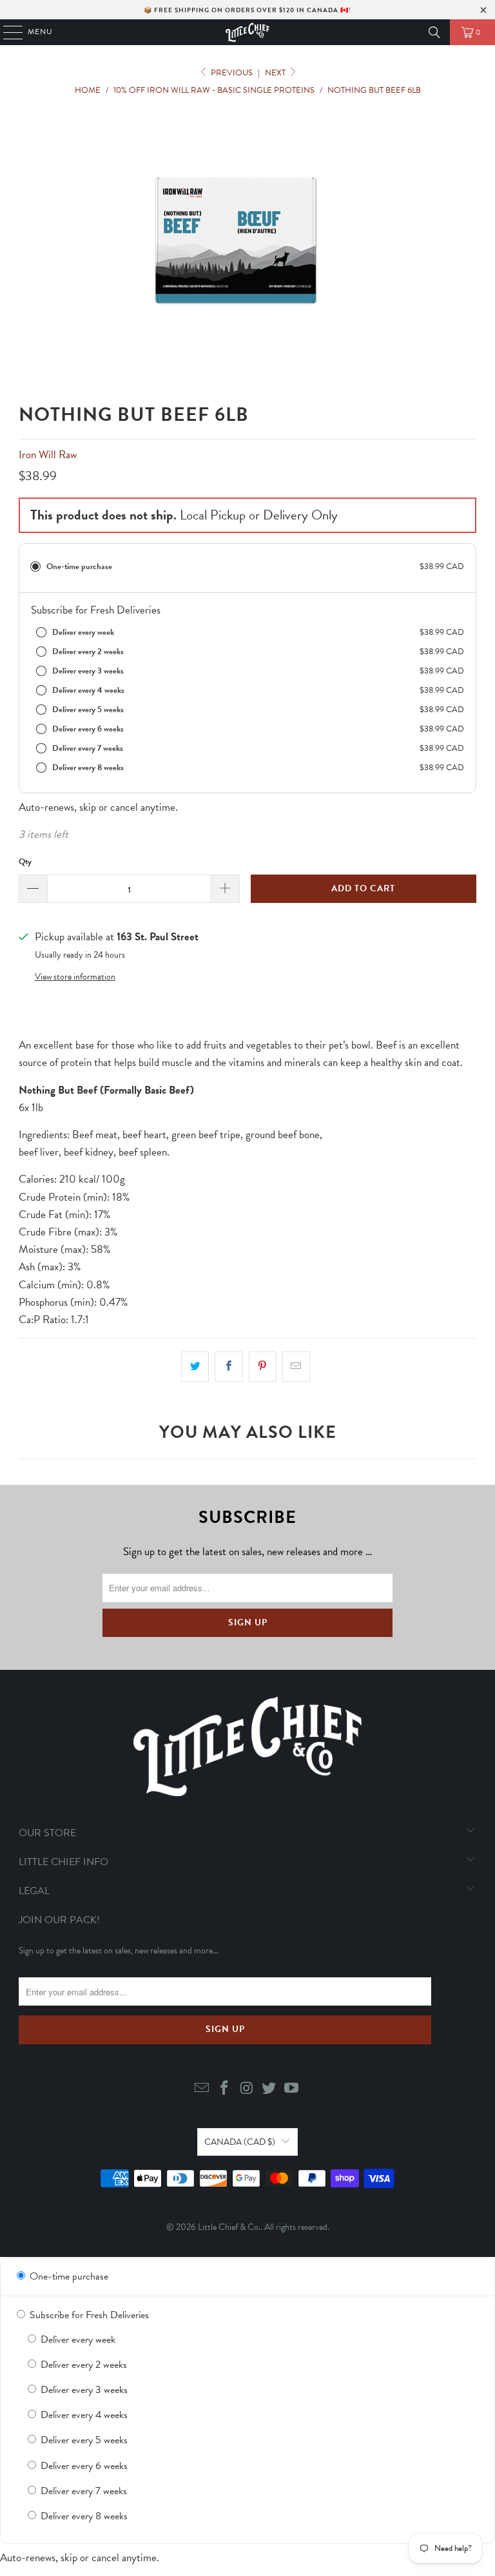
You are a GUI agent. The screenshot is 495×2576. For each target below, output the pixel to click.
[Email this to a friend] (296, 1367)
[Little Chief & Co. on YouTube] (292, 2089)
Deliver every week (77, 2339)
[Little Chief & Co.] (247, 32)
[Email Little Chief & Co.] (202, 2089)
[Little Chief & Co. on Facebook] (224, 2089)
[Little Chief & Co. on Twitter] (269, 2089)
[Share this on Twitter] (195, 1367)
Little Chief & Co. (229, 2227)
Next (276, 73)
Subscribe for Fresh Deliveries (88, 2315)
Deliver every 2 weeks (82, 2365)
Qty (25, 862)
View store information (75, 977)
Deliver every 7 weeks (82, 2491)
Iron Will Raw (48, 455)
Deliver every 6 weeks (83, 2466)
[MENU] (7, 32)
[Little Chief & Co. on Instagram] (247, 2089)
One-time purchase (68, 2276)
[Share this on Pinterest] (263, 1367)
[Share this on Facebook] (228, 1367)
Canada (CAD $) (240, 2142)
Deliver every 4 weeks (83, 2415)
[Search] (434, 32)
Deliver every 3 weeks (83, 2390)
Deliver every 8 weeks (83, 2516)
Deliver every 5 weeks (83, 2440)
